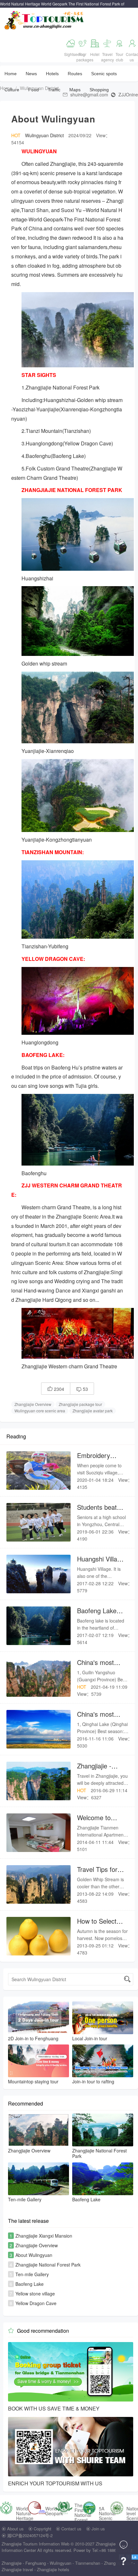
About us (15, 2529)
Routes (75, 74)
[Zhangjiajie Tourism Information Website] (44, 19)
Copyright (43, 2529)
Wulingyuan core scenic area (40, 1411)
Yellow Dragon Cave (36, 2303)
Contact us (71, 2529)
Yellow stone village (35, 2294)
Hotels (52, 74)
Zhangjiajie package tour (80, 1404)
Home (11, 74)
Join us (98, 2529)
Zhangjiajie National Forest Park (48, 2265)
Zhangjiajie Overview (33, 1404)
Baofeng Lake (30, 2284)
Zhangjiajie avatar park (93, 1411)
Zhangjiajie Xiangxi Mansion (44, 2236)
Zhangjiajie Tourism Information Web (35, 2544)
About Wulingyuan (34, 2255)
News (31, 74)
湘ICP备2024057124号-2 (30, 2535)
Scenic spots (104, 74)
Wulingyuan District (39, 88)
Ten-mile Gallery (32, 2274)
